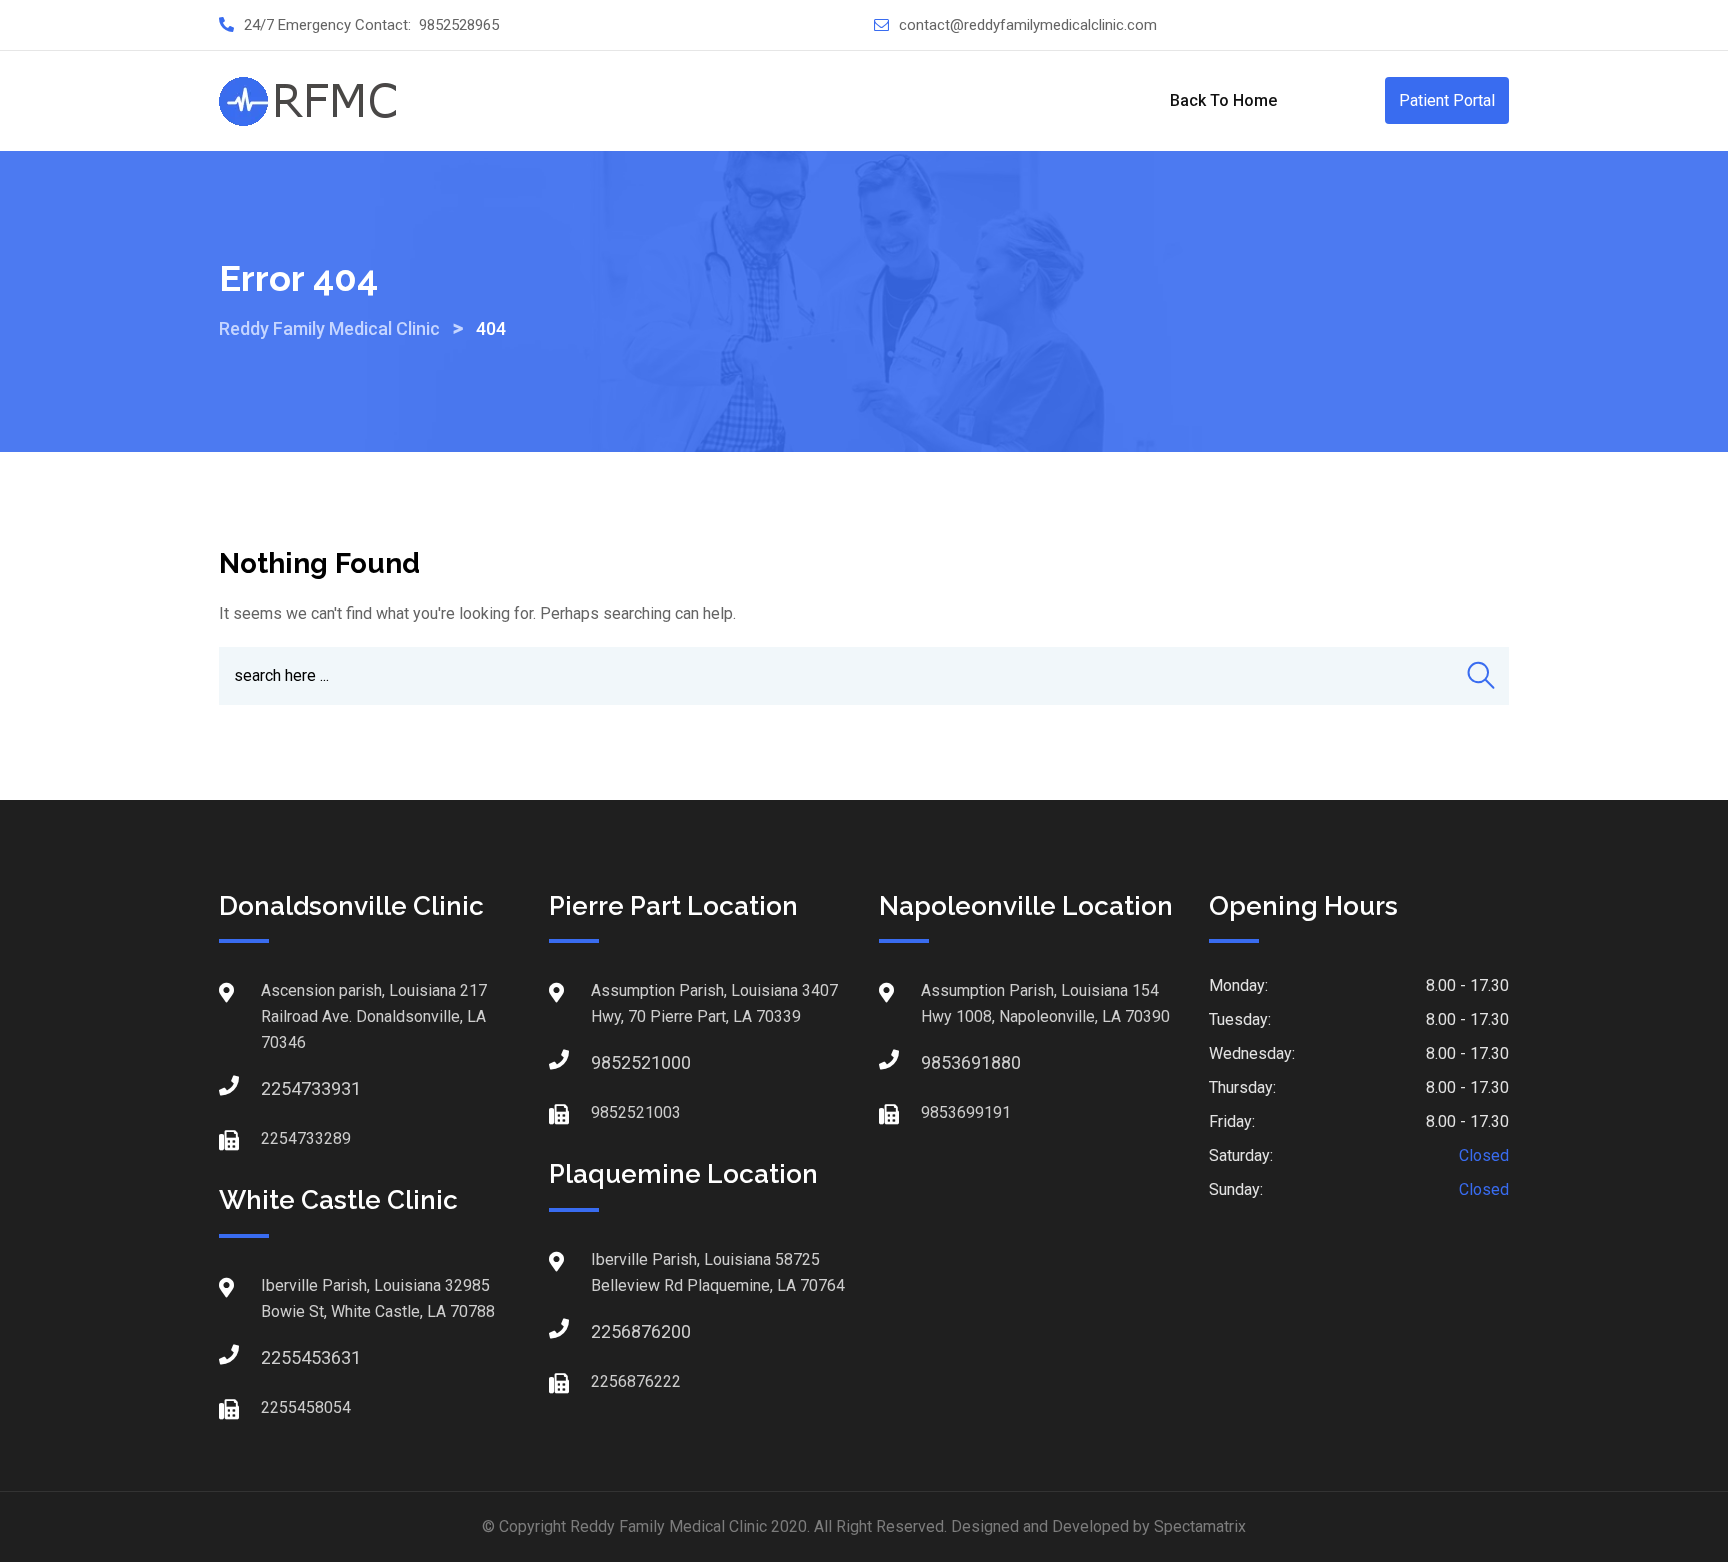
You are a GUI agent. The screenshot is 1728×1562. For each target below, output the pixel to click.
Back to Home (1223, 100)
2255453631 (281, 1357)
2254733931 (281, 1088)
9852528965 (459, 25)
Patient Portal (1447, 100)
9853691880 (941, 1062)
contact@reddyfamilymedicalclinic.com (1028, 25)
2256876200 (611, 1331)
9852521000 (611, 1062)
